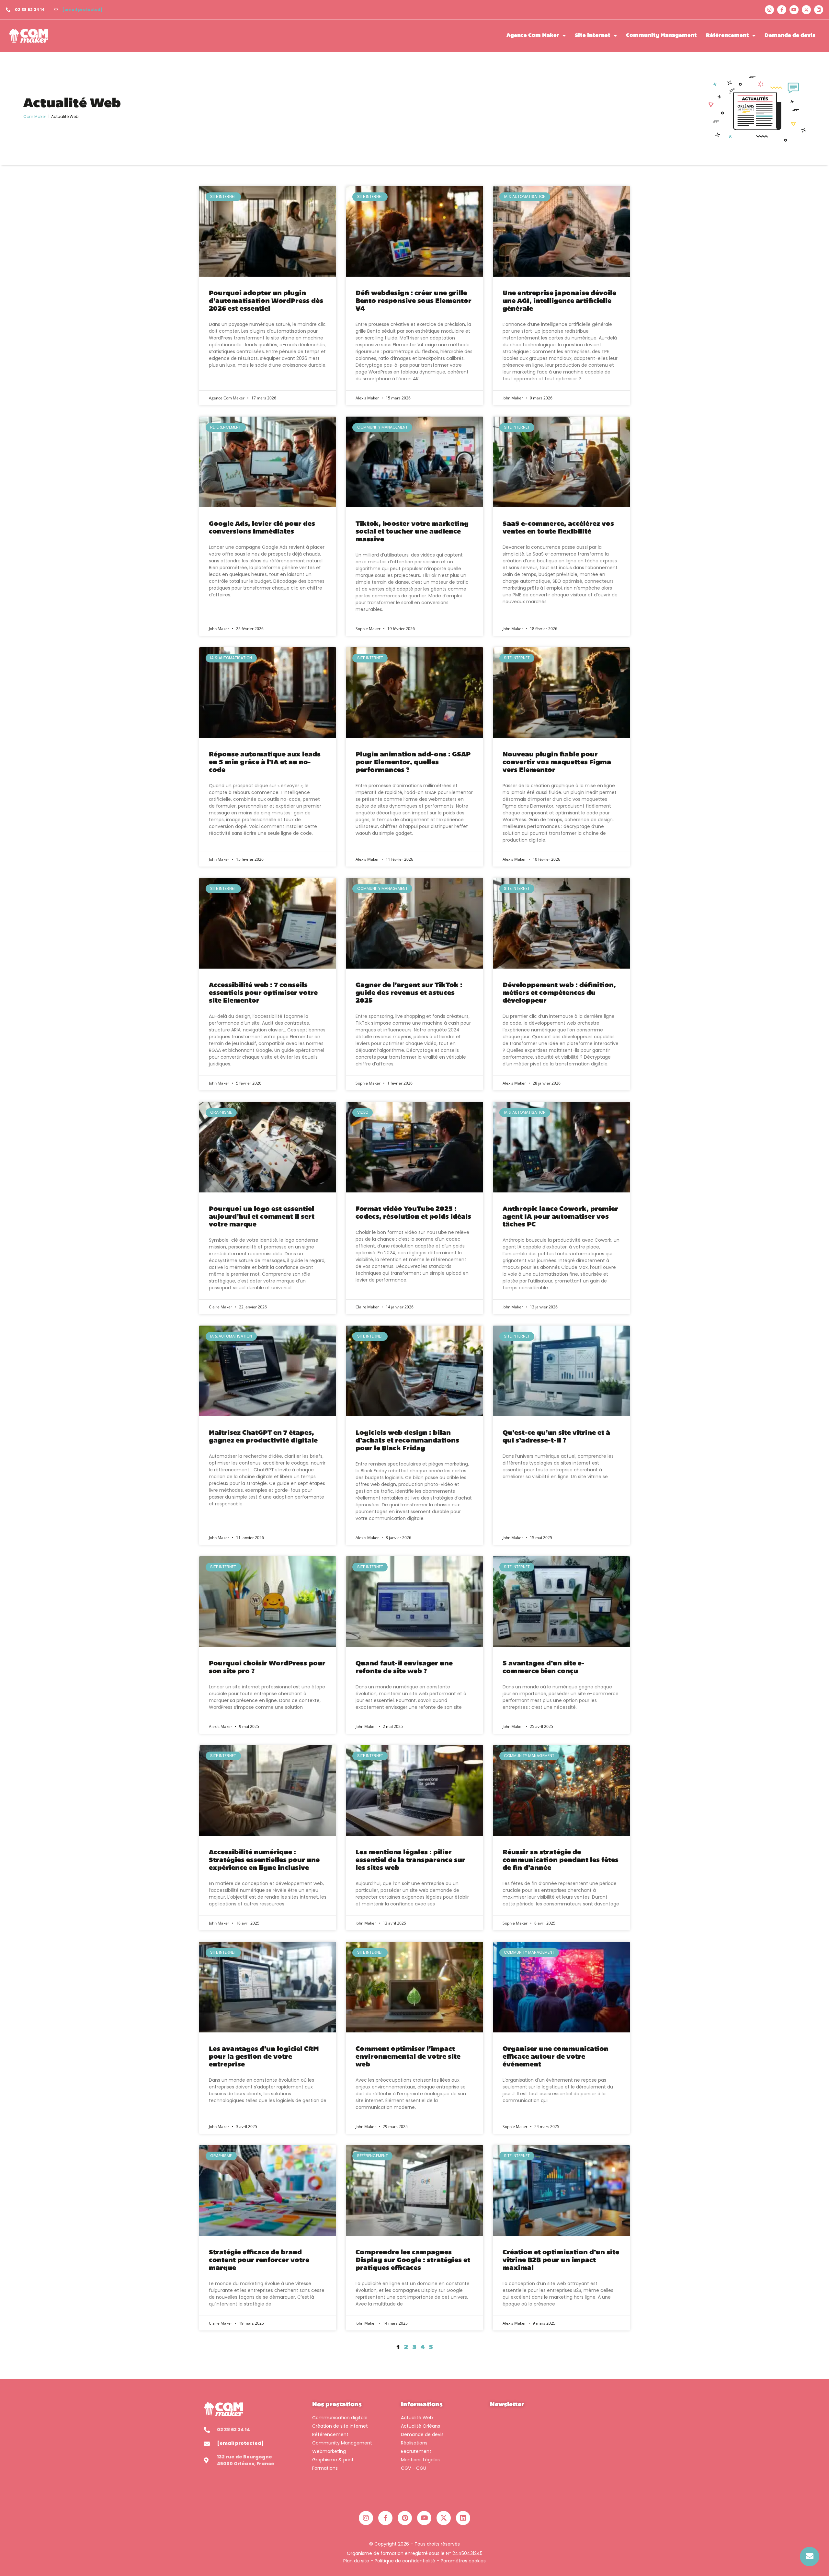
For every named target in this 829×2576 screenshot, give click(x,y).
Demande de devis (790, 36)
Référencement (727, 36)
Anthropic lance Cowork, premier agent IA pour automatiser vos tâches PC (560, 1217)
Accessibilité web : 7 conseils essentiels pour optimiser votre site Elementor (263, 993)
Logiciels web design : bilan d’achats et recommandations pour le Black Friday (407, 1441)
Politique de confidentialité (405, 2561)
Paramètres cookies (463, 2561)
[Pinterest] (405, 2518)
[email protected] (83, 10)
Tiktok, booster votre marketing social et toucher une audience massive (412, 532)
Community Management (661, 36)
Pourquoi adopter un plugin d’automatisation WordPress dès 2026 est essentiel (266, 301)
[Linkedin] (819, 10)
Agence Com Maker (533, 36)
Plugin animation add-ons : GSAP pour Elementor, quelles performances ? (413, 763)
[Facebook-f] (782, 10)
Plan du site (356, 2561)
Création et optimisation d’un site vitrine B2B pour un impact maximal (561, 2260)
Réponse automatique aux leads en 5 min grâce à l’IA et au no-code (265, 763)
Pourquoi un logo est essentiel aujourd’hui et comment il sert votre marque (262, 1217)
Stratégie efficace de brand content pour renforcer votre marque (259, 2260)
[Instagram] (769, 10)
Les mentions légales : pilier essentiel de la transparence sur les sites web (410, 1860)
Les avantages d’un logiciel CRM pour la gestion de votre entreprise (264, 2057)
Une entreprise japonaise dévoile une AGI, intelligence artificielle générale (559, 301)
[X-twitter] (806, 10)
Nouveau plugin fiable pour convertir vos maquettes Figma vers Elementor (557, 763)
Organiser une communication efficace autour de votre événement (556, 2057)
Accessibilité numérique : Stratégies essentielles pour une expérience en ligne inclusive (264, 1860)
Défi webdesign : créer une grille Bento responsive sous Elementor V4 (414, 301)
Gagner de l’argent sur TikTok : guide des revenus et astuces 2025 (409, 993)
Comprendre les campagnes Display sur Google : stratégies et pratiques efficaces (413, 2260)
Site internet (593, 36)
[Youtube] (794, 10)
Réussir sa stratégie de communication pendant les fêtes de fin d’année (561, 1860)
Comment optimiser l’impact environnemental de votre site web (408, 2057)
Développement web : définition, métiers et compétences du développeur (559, 993)
